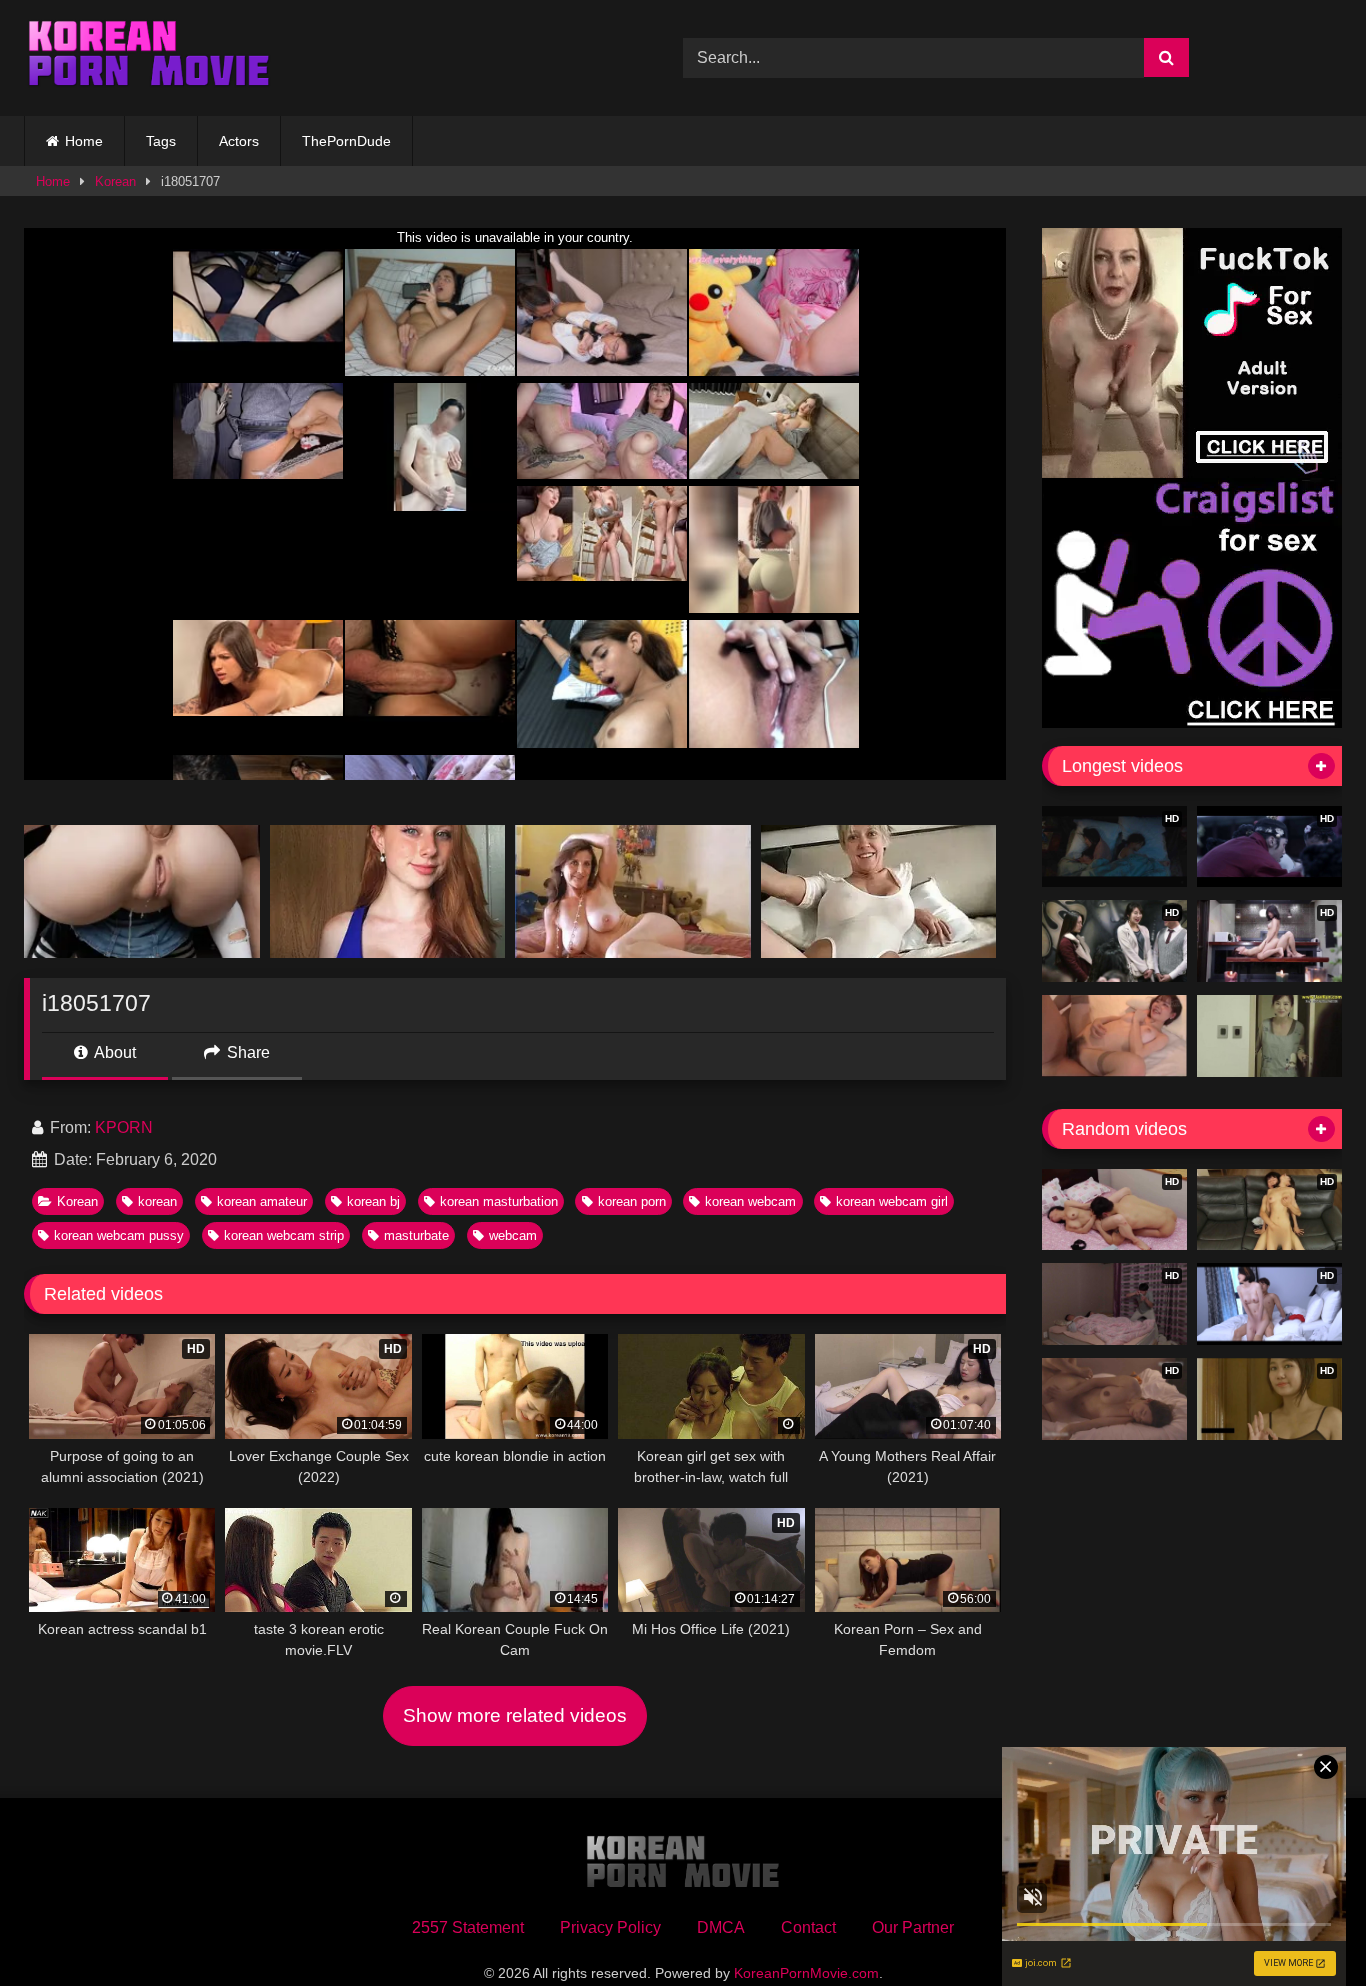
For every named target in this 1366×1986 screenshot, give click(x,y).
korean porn (632, 1201)
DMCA (721, 1927)
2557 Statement (468, 1927)
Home (84, 141)
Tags (161, 141)
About (113, 1052)
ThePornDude (346, 141)
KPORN (124, 1127)
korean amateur (262, 1201)
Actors (239, 141)
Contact (808, 1927)
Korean (115, 181)
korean (157, 1201)
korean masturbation (499, 1201)
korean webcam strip (284, 1235)
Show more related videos (515, 1715)
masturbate (416, 1235)
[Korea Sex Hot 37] (1114, 1036)
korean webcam (750, 1201)
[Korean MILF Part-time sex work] (1269, 1036)
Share (246, 1052)
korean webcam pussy (119, 1235)
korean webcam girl (892, 1201)
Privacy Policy (610, 1927)
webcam (513, 1235)
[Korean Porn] (149, 58)
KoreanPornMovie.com (806, 1973)
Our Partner (913, 1927)
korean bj (373, 1201)
